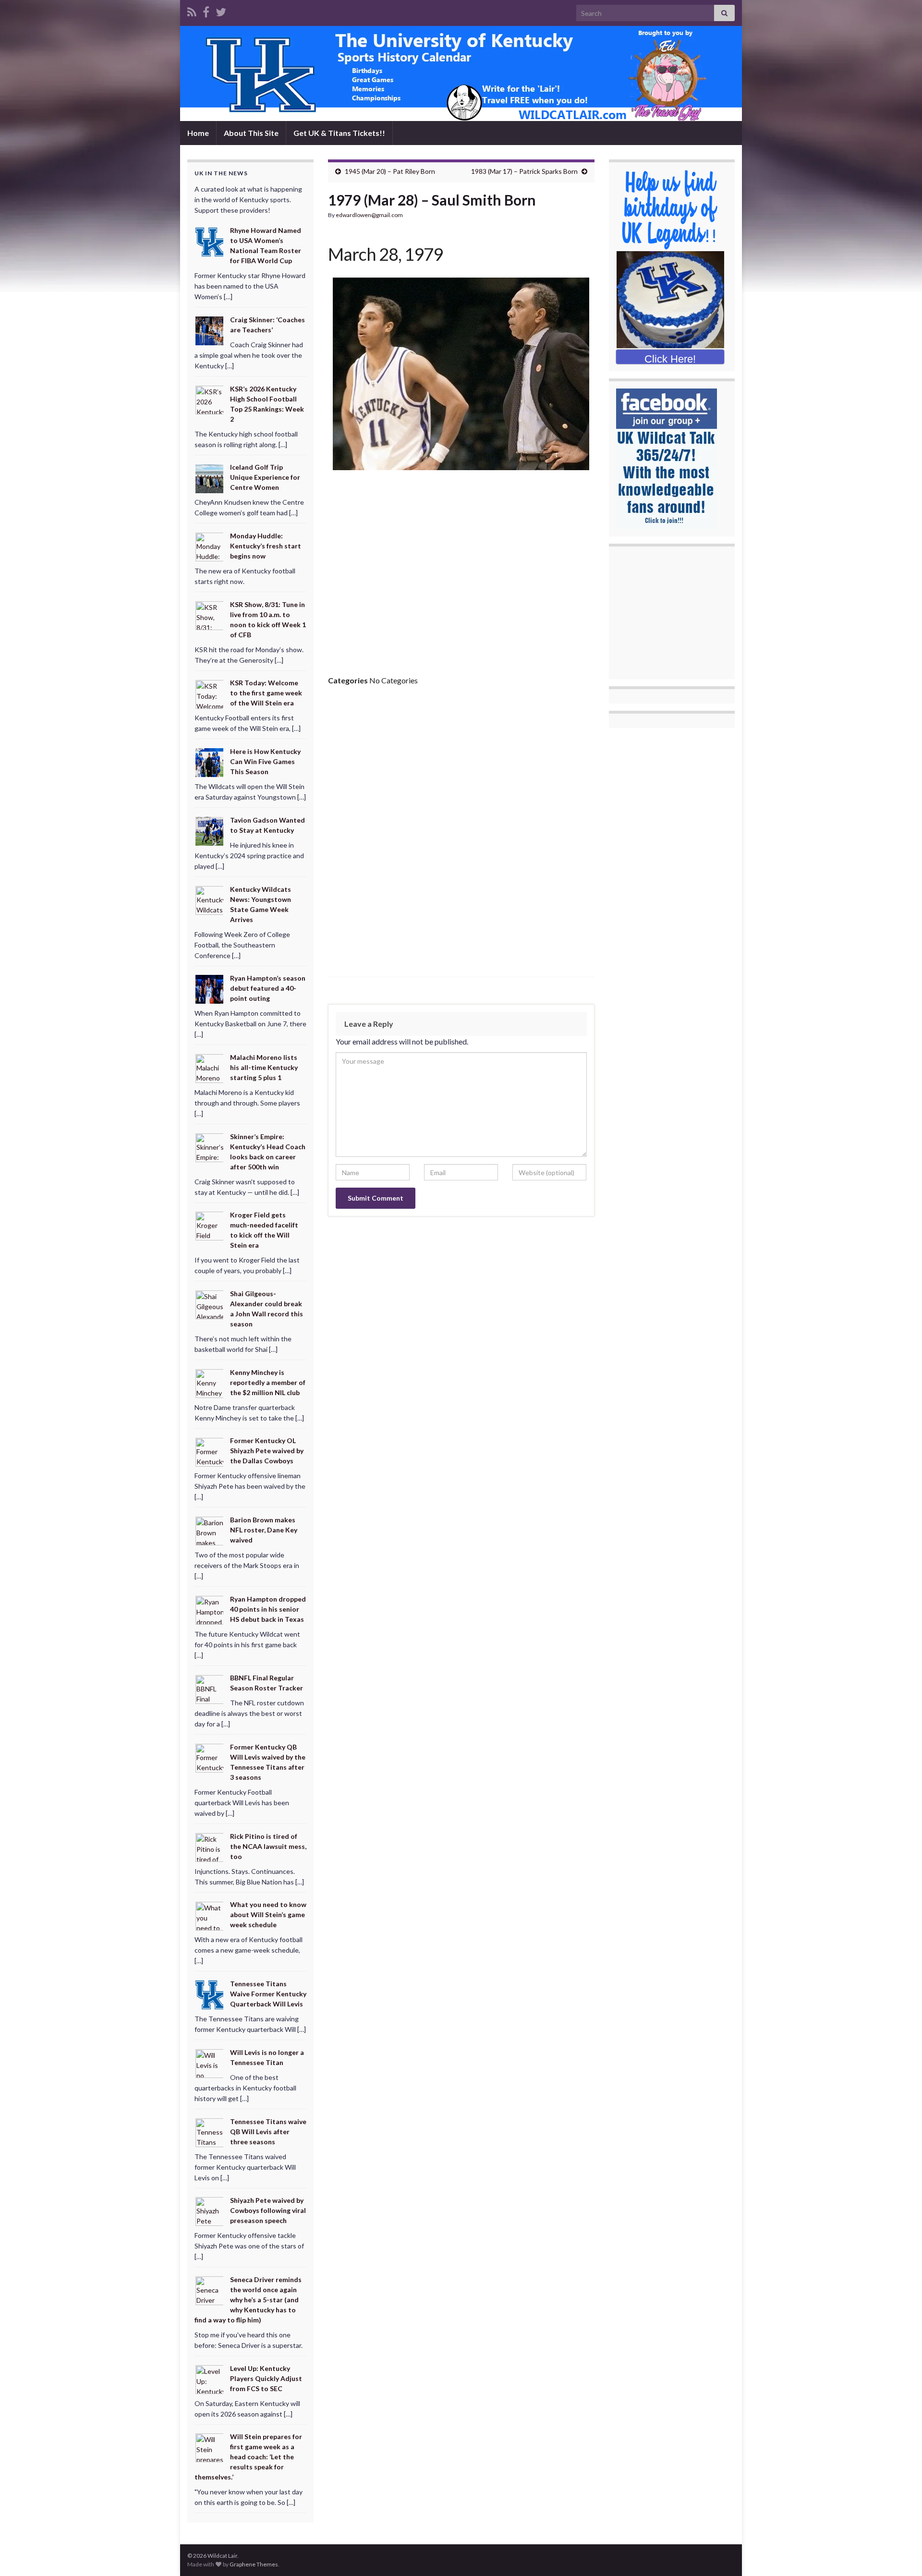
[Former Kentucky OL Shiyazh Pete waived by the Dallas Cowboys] (210, 1451)
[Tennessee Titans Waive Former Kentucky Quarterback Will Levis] (210, 1994)
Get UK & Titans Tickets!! (339, 133)
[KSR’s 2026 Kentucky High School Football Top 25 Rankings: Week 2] (210, 399)
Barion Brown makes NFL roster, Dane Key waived (264, 1530)
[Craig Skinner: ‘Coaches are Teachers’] (210, 330)
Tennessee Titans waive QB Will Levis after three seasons (268, 2132)
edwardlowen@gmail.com (369, 215)
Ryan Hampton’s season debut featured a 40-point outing (268, 988)
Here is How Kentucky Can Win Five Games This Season (265, 761)
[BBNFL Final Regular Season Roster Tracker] (210, 1688)
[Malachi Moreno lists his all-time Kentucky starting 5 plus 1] (210, 1068)
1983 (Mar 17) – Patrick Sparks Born (524, 171)
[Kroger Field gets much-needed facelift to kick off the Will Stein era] (210, 1225)
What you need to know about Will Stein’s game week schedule (268, 1914)
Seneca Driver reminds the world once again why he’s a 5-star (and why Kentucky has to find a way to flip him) (248, 2300)
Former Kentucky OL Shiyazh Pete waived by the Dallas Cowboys (267, 1451)
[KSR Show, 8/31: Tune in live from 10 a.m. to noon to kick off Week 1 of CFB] (210, 615)
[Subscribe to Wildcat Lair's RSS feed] (192, 10)
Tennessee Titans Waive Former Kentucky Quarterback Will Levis (268, 1994)
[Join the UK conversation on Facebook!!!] (206, 10)
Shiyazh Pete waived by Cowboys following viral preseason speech (268, 2210)
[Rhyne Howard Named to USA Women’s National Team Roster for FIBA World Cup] (210, 241)
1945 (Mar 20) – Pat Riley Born (390, 171)
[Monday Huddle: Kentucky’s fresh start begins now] (210, 546)
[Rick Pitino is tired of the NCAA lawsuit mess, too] (210, 1847)
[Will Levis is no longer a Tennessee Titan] (210, 2063)
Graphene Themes (254, 2564)
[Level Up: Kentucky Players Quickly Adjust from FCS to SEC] (210, 2378)
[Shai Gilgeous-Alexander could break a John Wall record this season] (210, 1304)
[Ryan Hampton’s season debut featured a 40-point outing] (210, 989)
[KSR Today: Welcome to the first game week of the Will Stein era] (210, 693)
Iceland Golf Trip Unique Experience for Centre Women (265, 477)
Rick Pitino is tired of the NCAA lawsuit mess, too (268, 1846)
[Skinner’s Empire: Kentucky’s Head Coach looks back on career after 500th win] (210, 1147)
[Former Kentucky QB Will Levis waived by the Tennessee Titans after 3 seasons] (210, 1757)
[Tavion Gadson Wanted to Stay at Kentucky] (210, 831)
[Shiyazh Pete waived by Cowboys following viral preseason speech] (210, 2211)
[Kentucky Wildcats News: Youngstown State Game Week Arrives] (210, 899)
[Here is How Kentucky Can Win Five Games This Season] (210, 762)
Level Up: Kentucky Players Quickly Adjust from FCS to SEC (266, 2378)
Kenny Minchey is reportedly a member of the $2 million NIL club (268, 1382)
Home (198, 133)
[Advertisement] (461, 576)
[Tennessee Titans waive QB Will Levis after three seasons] (210, 2132)
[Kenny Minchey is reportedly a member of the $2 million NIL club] (210, 1382)
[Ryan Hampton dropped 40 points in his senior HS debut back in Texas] (210, 1609)
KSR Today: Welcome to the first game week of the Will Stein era (266, 693)
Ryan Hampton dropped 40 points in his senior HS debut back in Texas (268, 1609)
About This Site (251, 133)
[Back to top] (900, 2554)
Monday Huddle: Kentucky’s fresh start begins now (266, 546)
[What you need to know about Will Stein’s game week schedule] (210, 1915)
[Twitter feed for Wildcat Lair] (221, 10)
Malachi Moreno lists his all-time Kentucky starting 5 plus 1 (264, 1067)
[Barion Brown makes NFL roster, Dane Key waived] (210, 1530)
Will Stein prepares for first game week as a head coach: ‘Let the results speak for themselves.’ (248, 2457)
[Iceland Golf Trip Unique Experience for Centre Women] (210, 478)
